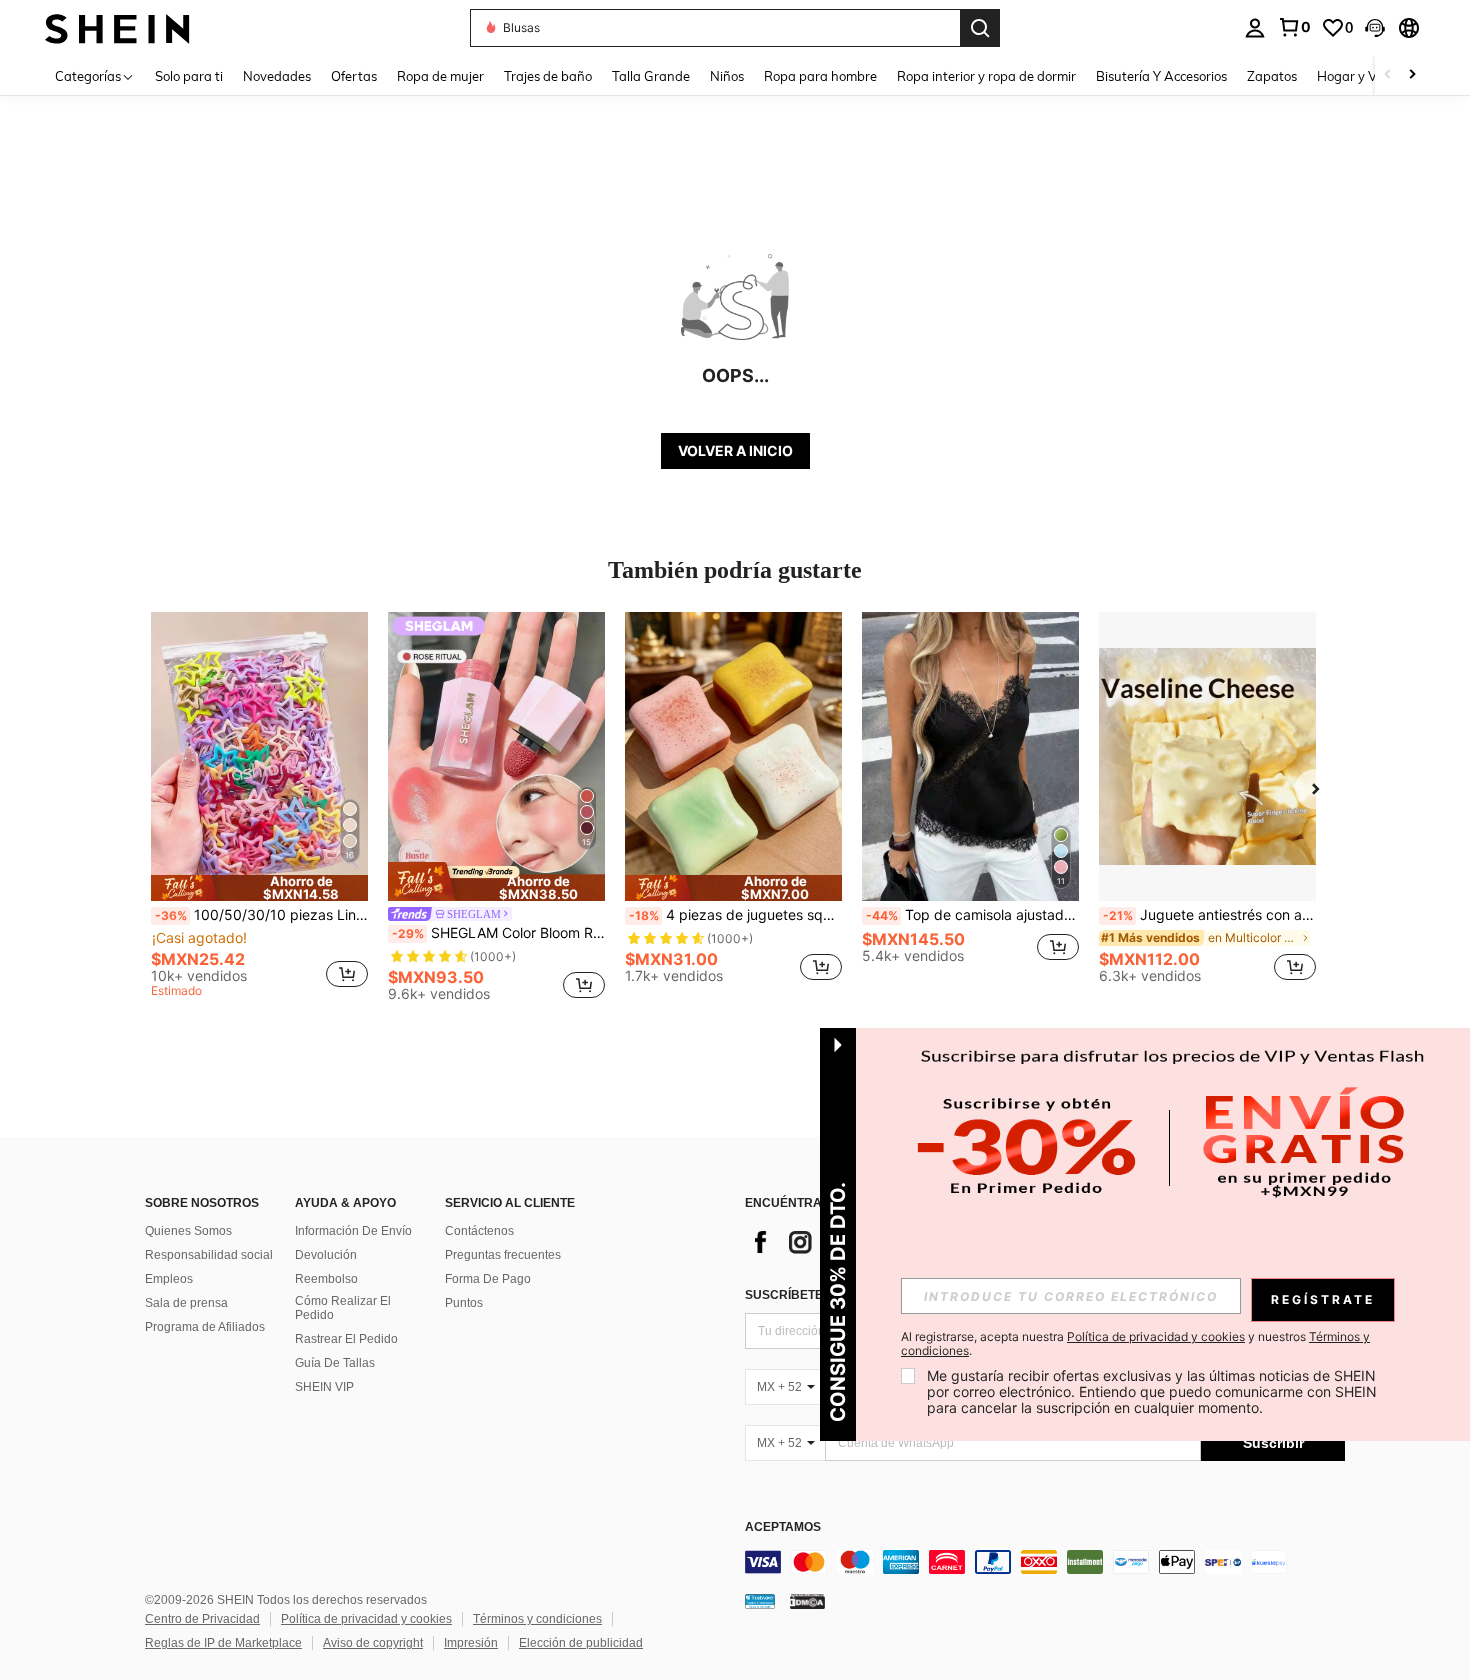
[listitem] (259, 808)
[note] (259, 888)
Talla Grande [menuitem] (651, 76)
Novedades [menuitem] (277, 76)
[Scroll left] (1388, 75)
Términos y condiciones (537, 1619)
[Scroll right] (1412, 75)
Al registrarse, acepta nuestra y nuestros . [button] (1135, 1344)
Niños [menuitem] (727, 76)
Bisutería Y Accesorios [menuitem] (1161, 76)
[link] (1294, 27)
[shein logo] (117, 27)
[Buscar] (980, 28)
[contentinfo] (1045, 1562)
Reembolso (326, 1279)
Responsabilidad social (209, 1255)
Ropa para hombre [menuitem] (820, 76)
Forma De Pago (488, 1279)
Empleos (169, 1279)
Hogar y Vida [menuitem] (1356, 76)
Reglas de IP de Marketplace (223, 1643)
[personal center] (1255, 28)
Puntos (464, 1303)
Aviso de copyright (373, 1643)
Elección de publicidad (581, 1643)
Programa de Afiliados (205, 1327)
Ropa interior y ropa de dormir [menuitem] (986, 76)
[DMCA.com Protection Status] (807, 1600)
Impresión (471, 1643)
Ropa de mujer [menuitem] (440, 76)
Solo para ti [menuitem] (189, 76)
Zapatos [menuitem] (1272, 76)
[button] (1375, 28)
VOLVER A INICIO (735, 450)
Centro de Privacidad (202, 1619)
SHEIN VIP (324, 1387)
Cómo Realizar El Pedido (343, 1308)
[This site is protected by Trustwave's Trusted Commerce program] (760, 1600)
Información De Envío (353, 1231)
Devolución (326, 1255)
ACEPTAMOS (783, 1527)
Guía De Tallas (335, 1363)
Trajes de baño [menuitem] (548, 76)
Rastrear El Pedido (346, 1339)
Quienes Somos (188, 1231)
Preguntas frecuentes (503, 1255)
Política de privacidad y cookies (366, 1619)
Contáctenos (479, 1231)
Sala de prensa (186, 1303)
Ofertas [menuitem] (354, 76)
